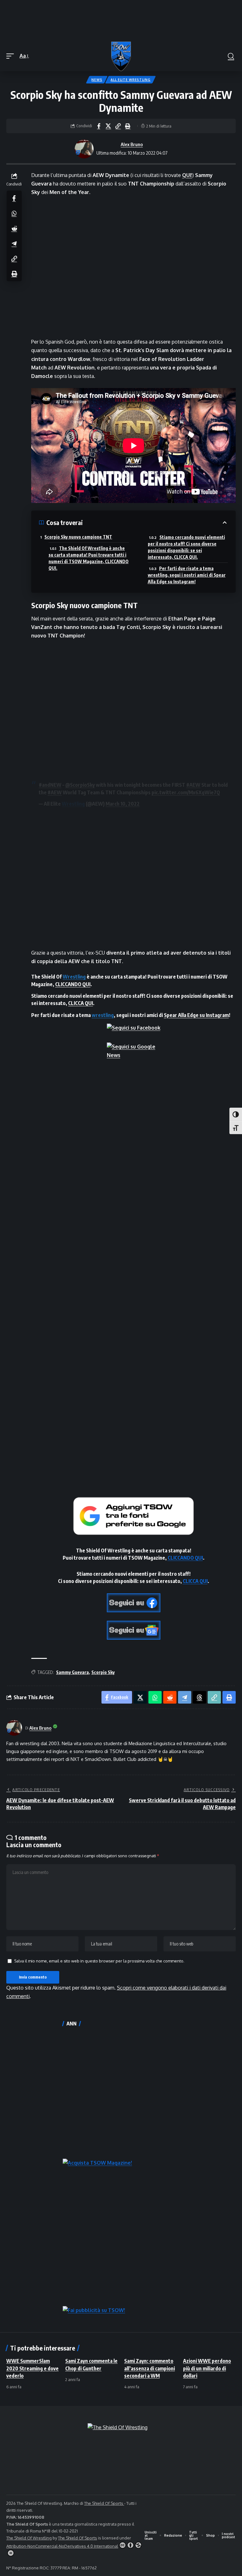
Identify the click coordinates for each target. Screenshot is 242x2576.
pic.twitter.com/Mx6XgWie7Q (186, 792)
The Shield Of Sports (104, 2503)
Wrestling (73, 804)
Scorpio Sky (103, 1672)
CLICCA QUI (81, 1003)
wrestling (103, 1015)
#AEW (193, 785)
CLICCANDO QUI (73, 984)
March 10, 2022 (123, 804)
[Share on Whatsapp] (14, 213)
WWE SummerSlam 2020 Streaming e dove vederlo (32, 2368)
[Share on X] (108, 126)
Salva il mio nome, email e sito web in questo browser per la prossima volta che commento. (99, 1961)
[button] (12, 56)
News (97, 80)
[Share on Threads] (199, 1697)
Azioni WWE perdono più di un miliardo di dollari (207, 2368)
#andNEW (50, 785)
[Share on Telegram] (14, 243)
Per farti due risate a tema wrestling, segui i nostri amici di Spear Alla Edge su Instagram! (187, 575)
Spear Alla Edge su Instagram (196, 1015)
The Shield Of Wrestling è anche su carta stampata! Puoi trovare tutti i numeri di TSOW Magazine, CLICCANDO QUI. (89, 558)
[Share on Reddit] (14, 228)
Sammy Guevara (72, 1672)
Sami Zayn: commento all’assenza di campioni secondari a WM (150, 2368)
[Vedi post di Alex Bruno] (84, 149)
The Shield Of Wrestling (29, 2538)
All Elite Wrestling (130, 80)
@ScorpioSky (80, 785)
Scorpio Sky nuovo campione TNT (78, 537)
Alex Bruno (132, 144)
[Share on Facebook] (99, 126)
